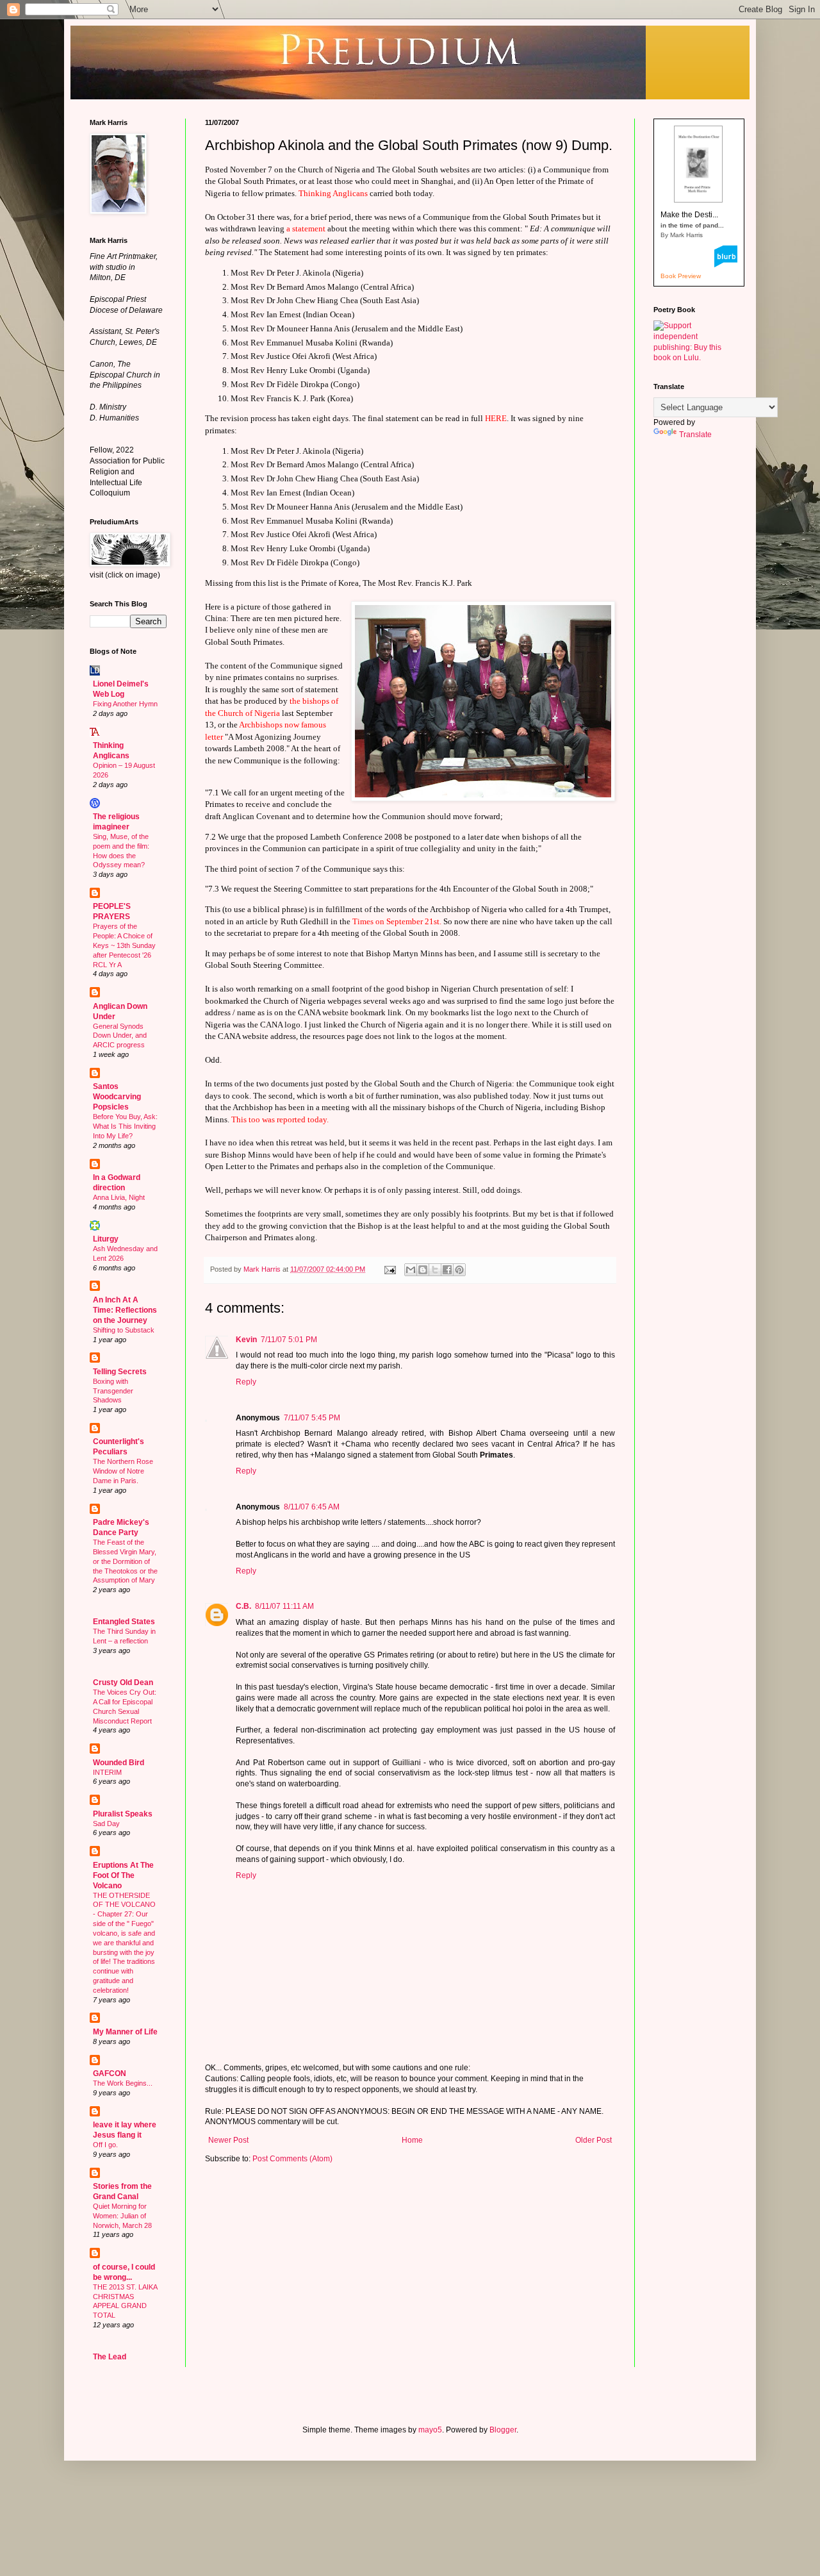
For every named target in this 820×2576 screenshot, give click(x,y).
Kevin (246, 1340)
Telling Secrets (120, 1372)
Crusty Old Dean (123, 1683)
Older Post (594, 2140)
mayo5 (430, 2430)
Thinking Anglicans (334, 193)
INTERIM (107, 1772)
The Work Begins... (123, 2083)
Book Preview (681, 276)
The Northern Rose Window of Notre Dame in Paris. (123, 1471)
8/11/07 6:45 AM (312, 1507)
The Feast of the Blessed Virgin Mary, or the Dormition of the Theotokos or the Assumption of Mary (125, 1561)
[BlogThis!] (423, 1270)
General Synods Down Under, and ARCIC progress (120, 1036)
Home (412, 2140)
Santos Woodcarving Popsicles (117, 1097)
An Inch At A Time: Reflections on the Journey (125, 1310)
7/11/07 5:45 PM (312, 1418)
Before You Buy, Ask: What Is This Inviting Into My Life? (125, 1126)
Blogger (503, 2430)
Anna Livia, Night (119, 1197)
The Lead (110, 2357)
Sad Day (106, 1824)
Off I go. (105, 2145)
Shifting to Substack (124, 1330)
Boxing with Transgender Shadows (113, 1391)
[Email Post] (389, 1269)
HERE (496, 418)
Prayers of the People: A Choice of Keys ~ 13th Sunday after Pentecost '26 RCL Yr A (124, 945)
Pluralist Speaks (123, 1814)
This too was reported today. (280, 1119)
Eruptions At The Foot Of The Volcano (123, 1875)
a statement (306, 229)
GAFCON (110, 2073)
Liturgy (106, 1239)
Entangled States (124, 1622)
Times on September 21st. (397, 921)
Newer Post (228, 2140)
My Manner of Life (125, 2032)
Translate (695, 435)
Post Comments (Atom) (292, 2159)
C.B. (243, 1606)
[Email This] (411, 1270)
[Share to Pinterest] (459, 1270)
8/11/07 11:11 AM (284, 1606)
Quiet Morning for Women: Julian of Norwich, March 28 (122, 2216)
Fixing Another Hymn (125, 704)
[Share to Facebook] (447, 1270)
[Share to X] (435, 1270)
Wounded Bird (119, 1763)
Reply (246, 1382)
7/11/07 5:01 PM (289, 1340)
